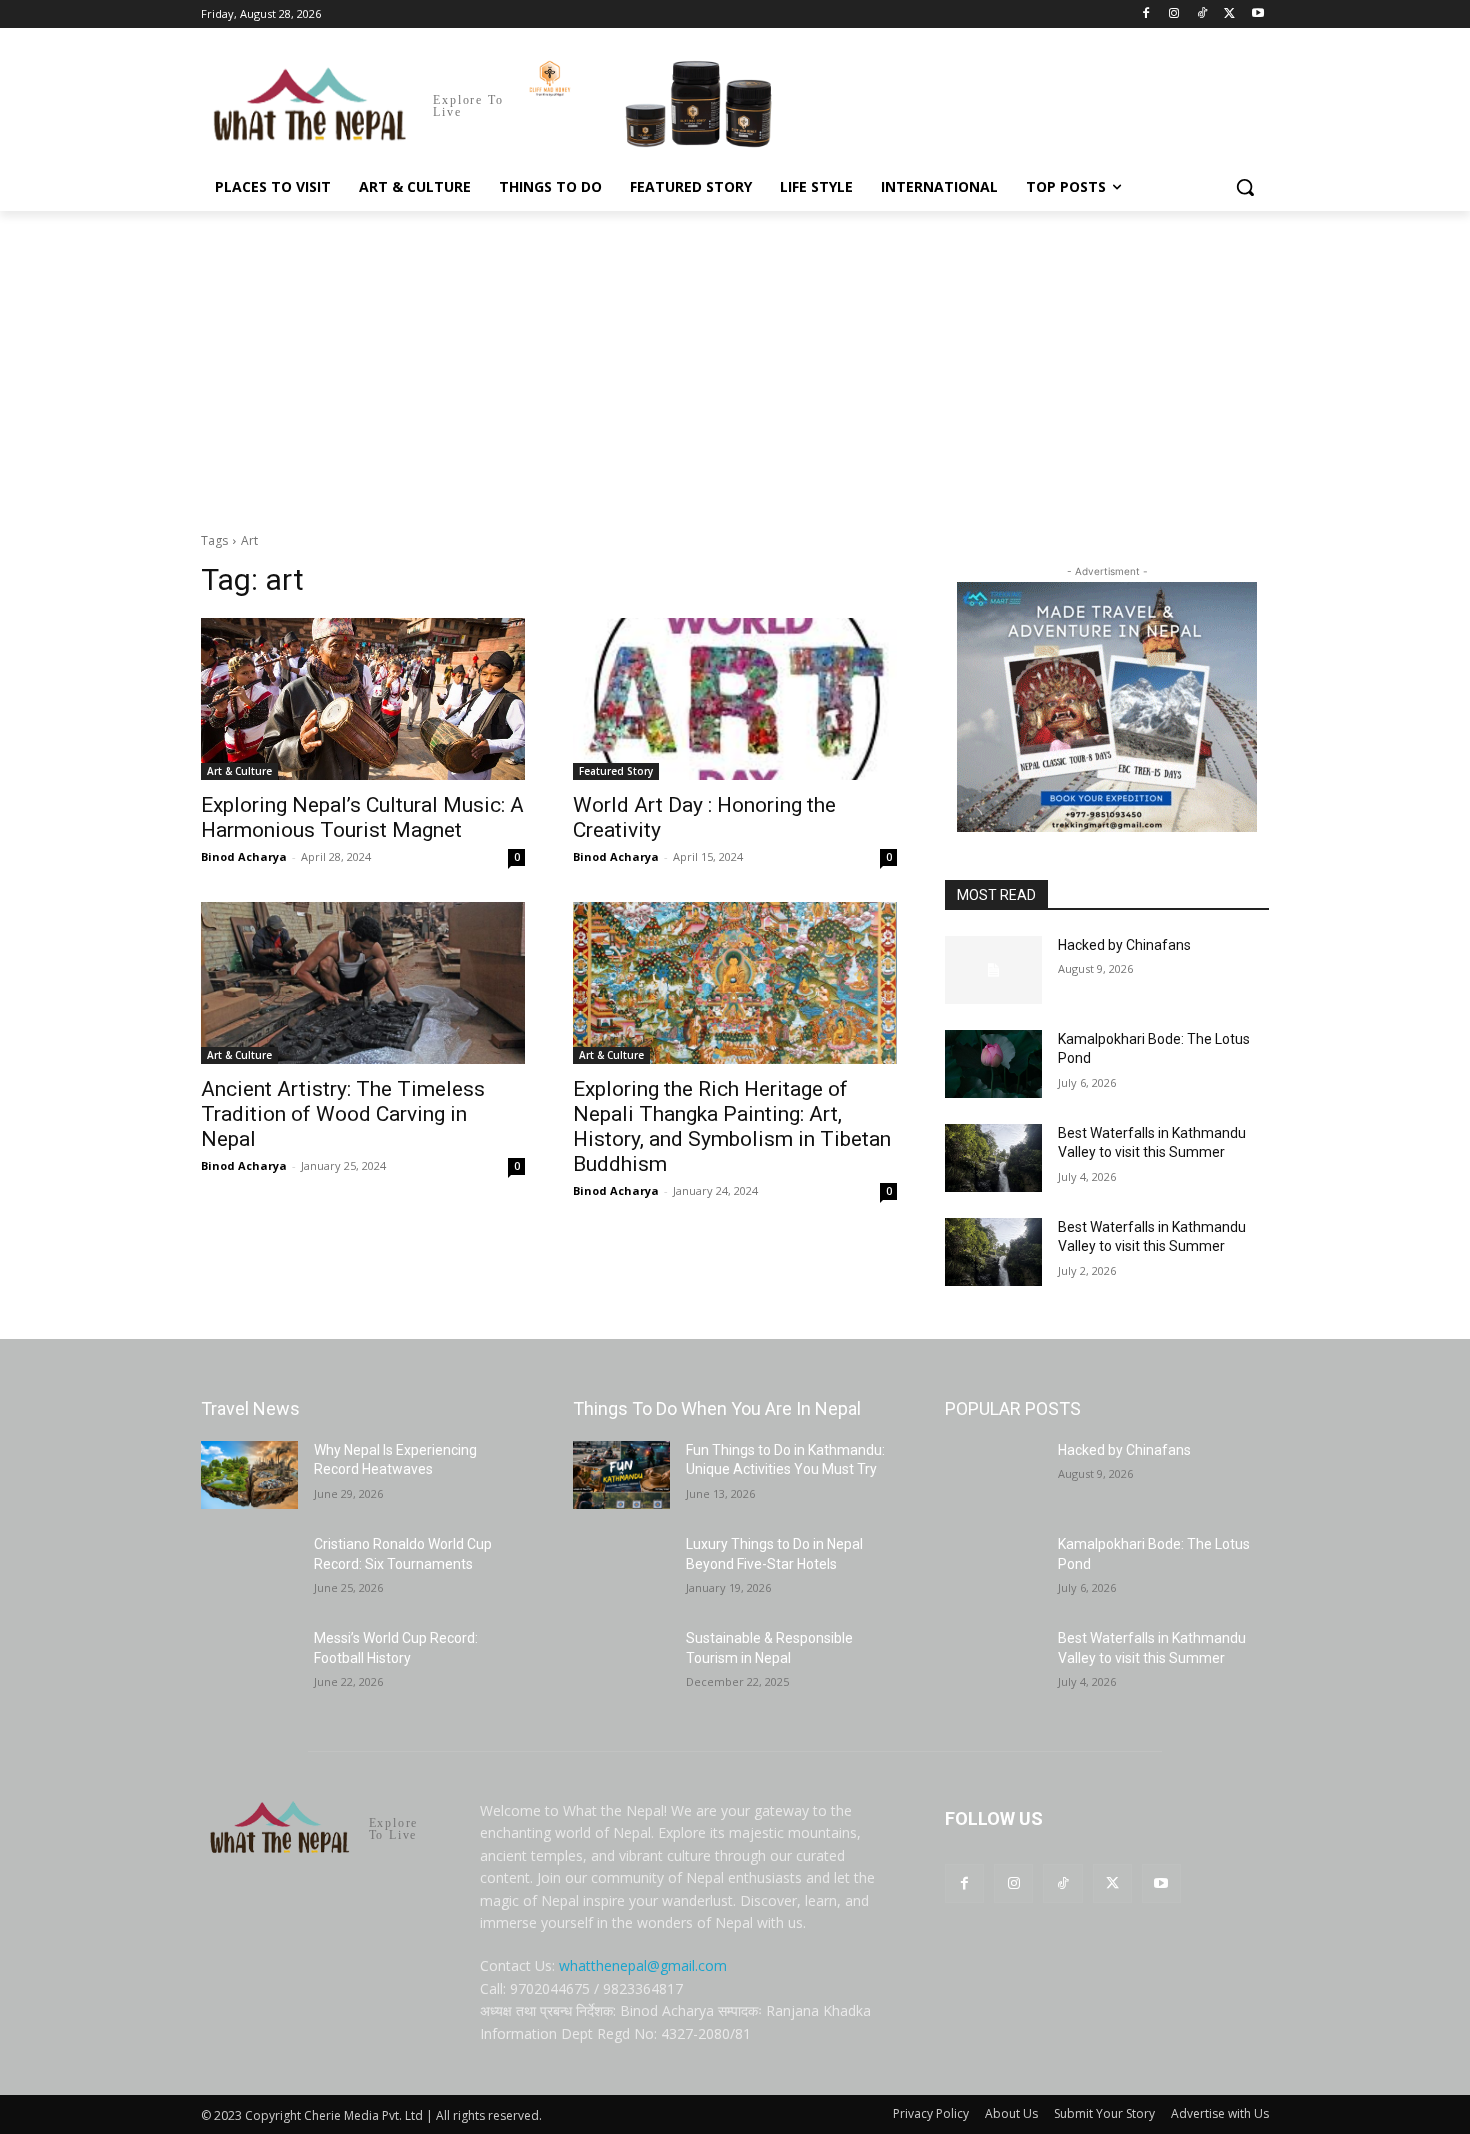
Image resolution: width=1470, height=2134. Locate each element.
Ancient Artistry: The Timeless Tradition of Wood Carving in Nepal (343, 1114)
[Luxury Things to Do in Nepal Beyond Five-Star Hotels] (621, 1569)
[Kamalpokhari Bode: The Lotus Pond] (993, 1064)
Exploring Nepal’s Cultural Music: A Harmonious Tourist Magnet (362, 817)
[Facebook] (1146, 14)
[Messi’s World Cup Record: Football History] (249, 1663)
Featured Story (616, 771)
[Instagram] (1174, 14)
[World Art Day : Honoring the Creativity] (735, 699)
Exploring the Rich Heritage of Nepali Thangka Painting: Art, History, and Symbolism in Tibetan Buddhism (732, 1126)
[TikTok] (1202, 14)
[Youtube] (1257, 14)
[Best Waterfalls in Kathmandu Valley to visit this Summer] (993, 1158)
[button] (1245, 187)
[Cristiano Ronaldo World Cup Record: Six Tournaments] (249, 1569)
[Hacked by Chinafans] (993, 970)
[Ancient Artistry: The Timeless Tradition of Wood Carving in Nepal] (363, 983)
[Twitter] (1229, 14)
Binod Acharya (244, 856)
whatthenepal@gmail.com (643, 1965)
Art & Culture (239, 771)
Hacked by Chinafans (1124, 945)
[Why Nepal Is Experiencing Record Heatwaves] (249, 1475)
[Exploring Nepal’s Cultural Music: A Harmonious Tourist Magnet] (363, 699)
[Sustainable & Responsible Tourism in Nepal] (621, 1663)
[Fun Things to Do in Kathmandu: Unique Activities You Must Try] (621, 1475)
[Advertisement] (735, 361)
